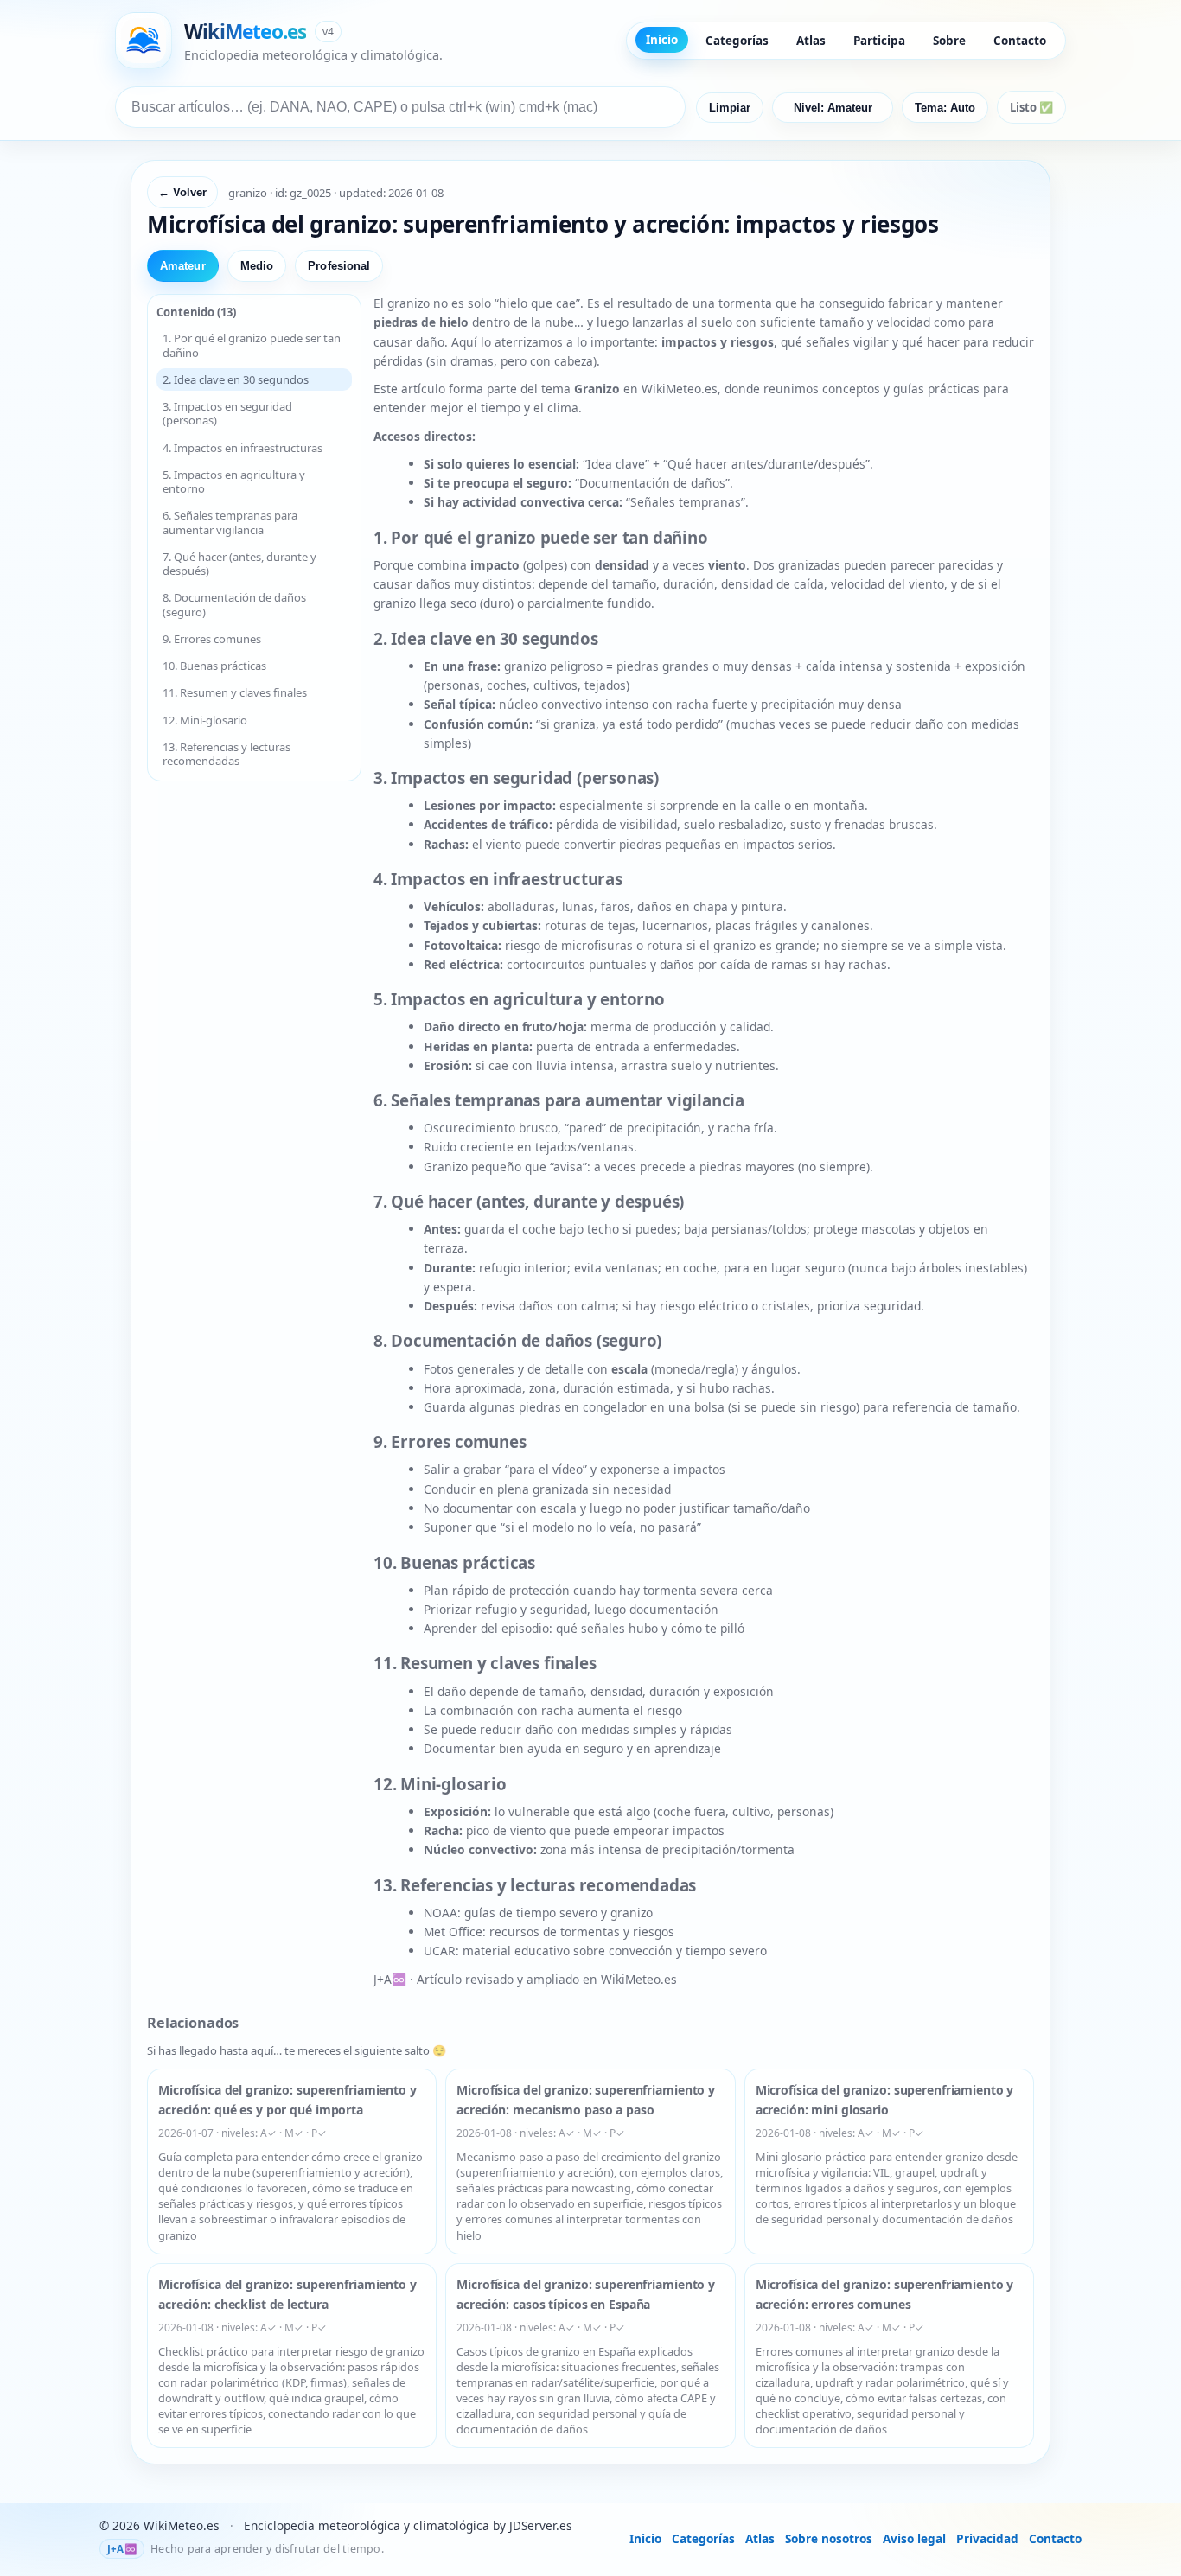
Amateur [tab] (183, 266)
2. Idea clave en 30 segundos (236, 379)
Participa (879, 41)
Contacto (1020, 41)
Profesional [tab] (339, 266)
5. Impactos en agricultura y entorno (234, 481)
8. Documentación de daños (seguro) (234, 604)
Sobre (949, 41)
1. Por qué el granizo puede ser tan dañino (252, 345)
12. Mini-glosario (205, 720)
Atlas (811, 41)
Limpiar (730, 108)
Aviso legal (914, 2538)
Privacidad (987, 2538)
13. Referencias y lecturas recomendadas (227, 754)
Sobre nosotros (829, 2538)
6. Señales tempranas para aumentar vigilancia (230, 522)
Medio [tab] (257, 266)
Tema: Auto (945, 108)
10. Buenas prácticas (214, 666)
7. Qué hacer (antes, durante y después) (239, 564)
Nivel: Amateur (833, 108)
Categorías (737, 41)
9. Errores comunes (212, 639)
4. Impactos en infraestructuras (243, 448)
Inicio (662, 40)
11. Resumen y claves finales (235, 692)
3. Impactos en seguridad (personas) (227, 413)
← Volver (182, 192)
